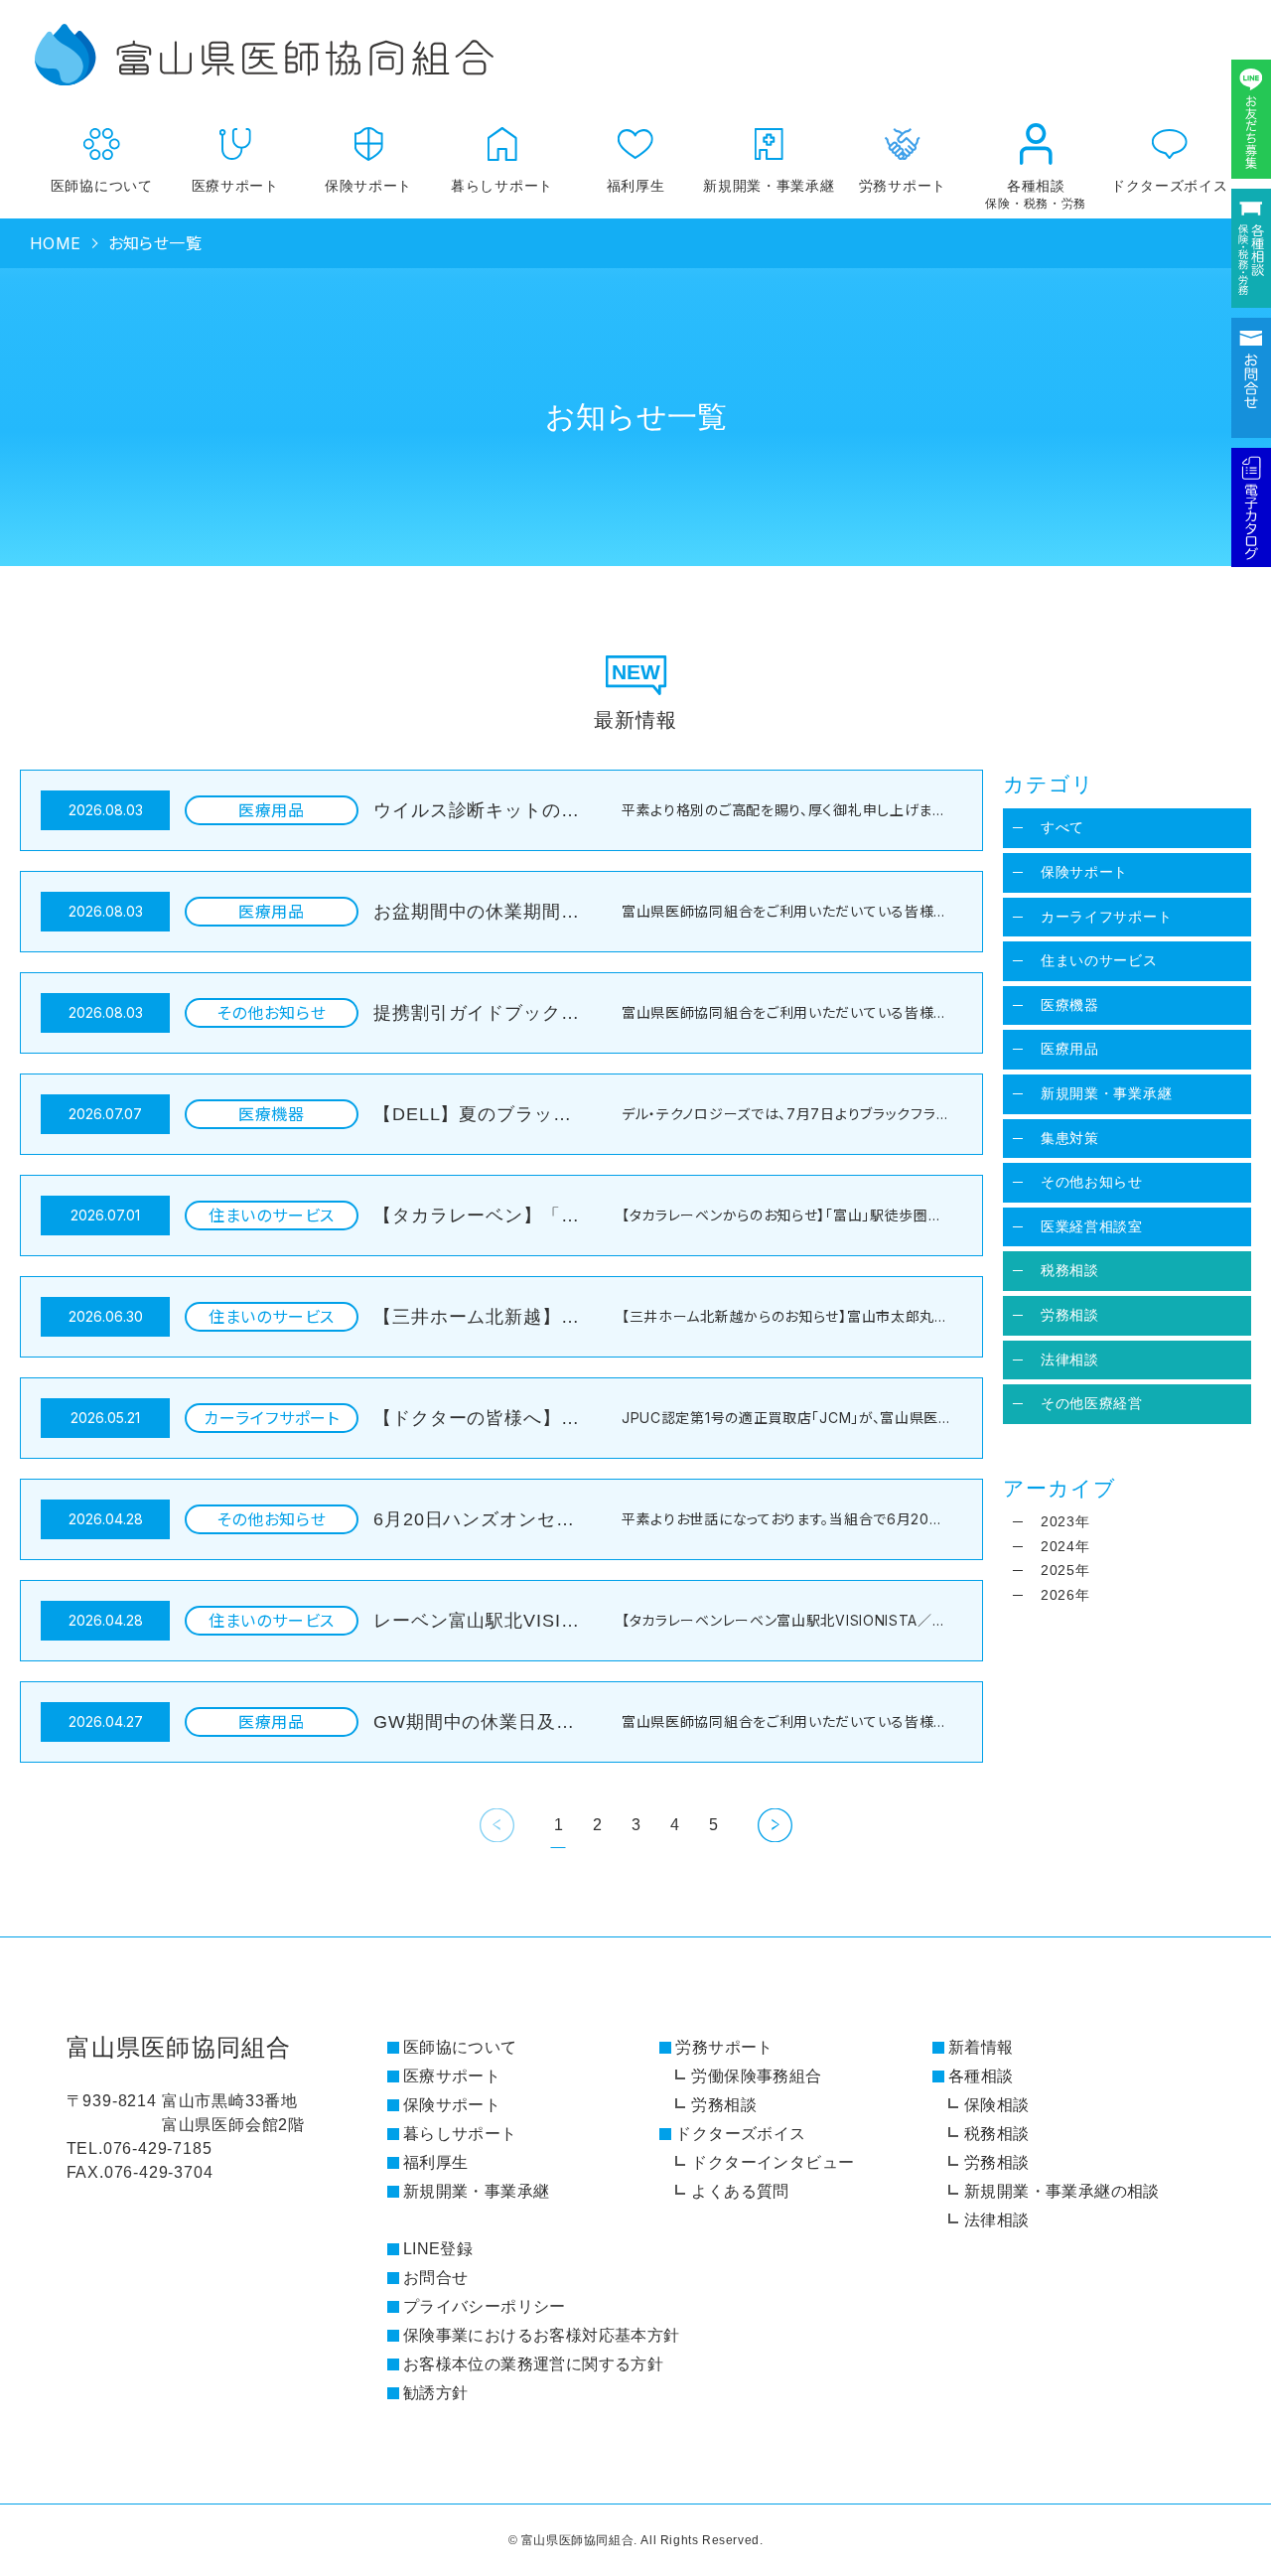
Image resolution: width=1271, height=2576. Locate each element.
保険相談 (997, 2105)
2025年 (1065, 1570)
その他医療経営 (1092, 1403)
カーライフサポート (1106, 917)
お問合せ (436, 2278)
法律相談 (1070, 1360)
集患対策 (1070, 1138)
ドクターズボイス (1170, 186)
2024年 (1065, 1546)
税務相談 (1070, 1270)
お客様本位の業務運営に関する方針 (533, 2364)
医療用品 (1070, 1049)
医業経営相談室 (1092, 1226)
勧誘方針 (436, 2393)
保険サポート (368, 186)
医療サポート (235, 186)
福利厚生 (636, 186)
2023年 (1065, 1521)
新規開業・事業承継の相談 (1062, 2191)
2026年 (1065, 1595)
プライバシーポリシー (485, 2306)
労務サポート (724, 2047)
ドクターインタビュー (773, 2162)
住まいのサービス (1099, 960)
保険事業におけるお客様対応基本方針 (542, 2335)
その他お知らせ (1092, 1182)
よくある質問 (740, 2191)
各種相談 (1036, 194)
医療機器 (1070, 1005)
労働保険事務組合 (756, 2076)
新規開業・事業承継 (769, 186)
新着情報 (981, 2047)
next (775, 1825)
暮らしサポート (502, 186)
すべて (1062, 827)
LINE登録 (438, 2249)
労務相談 (1070, 1315)
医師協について (102, 186)
